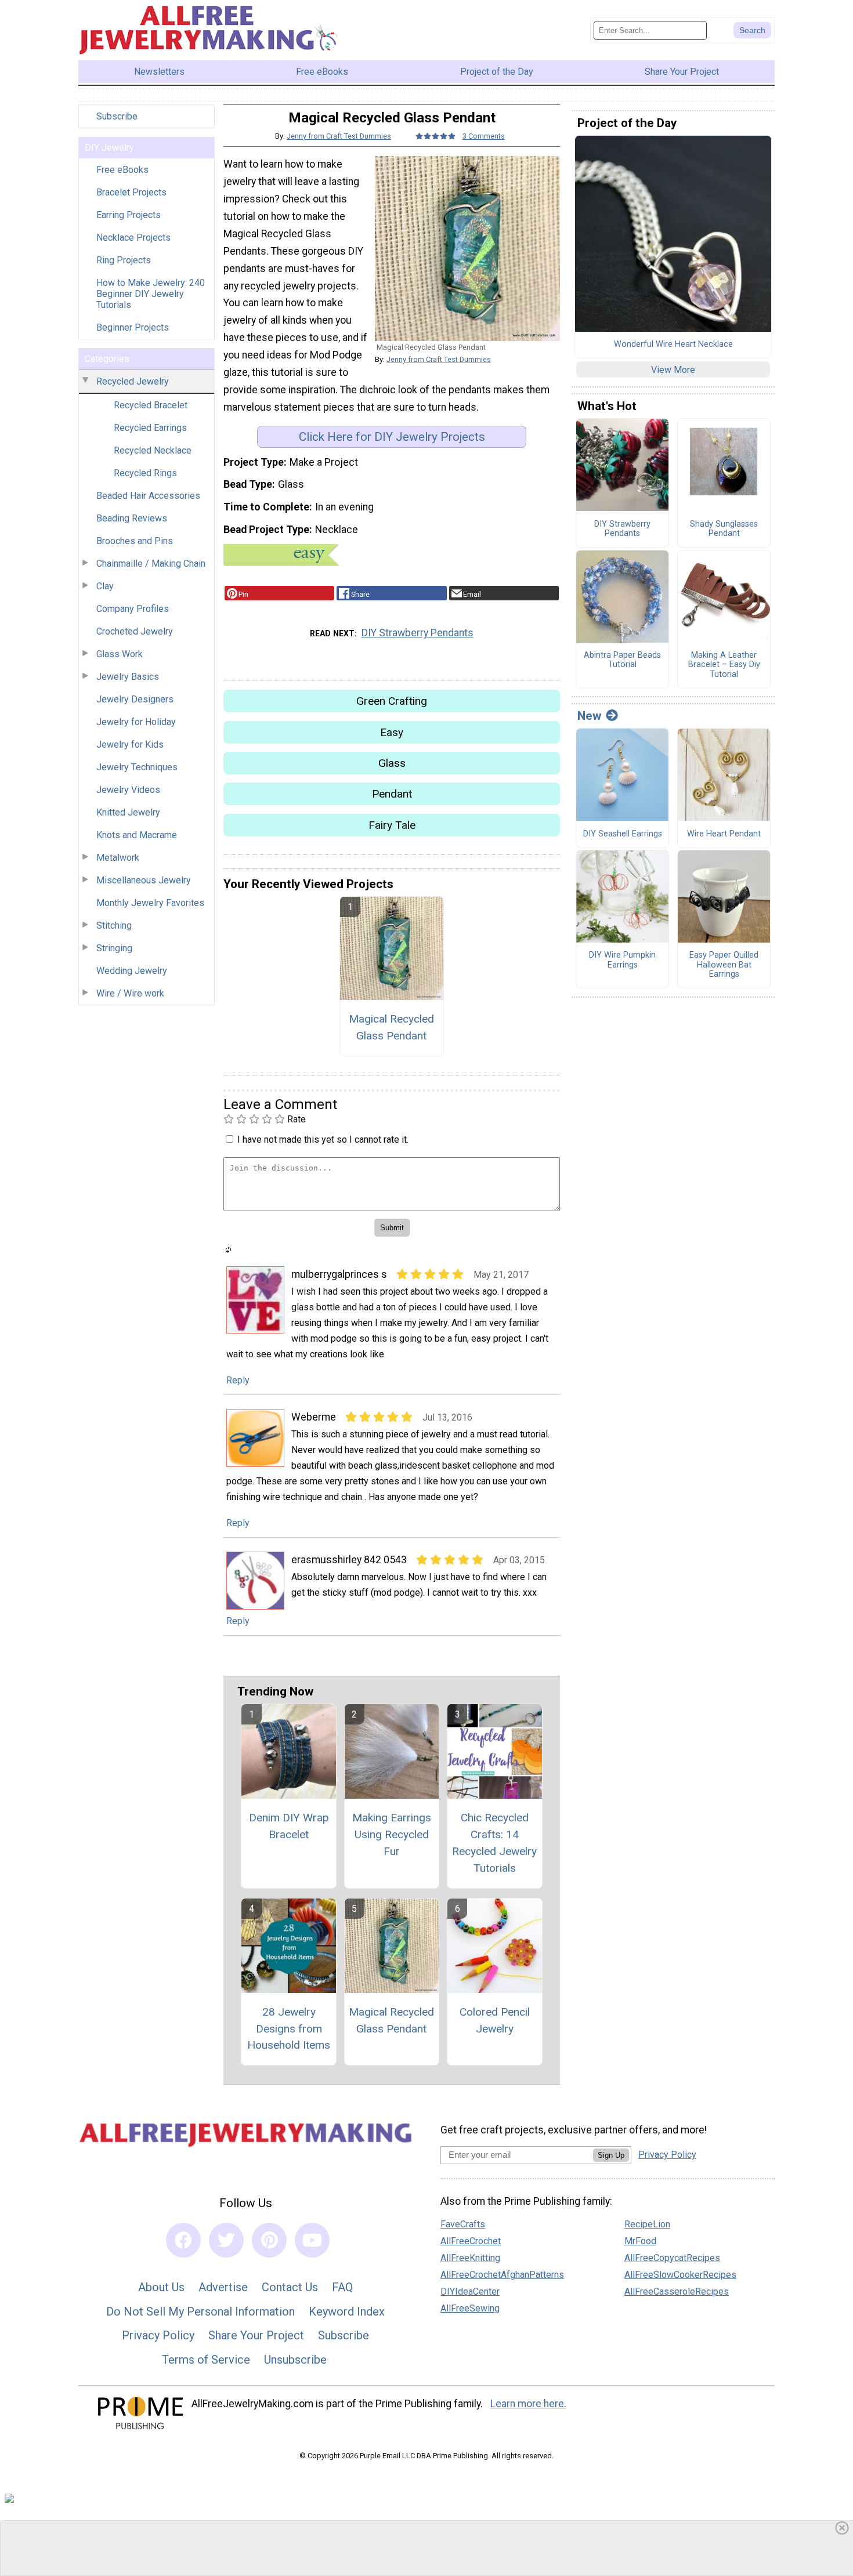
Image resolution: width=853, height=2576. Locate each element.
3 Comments (484, 136)
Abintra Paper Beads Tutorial (622, 660)
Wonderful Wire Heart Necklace (673, 345)
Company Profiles (133, 609)
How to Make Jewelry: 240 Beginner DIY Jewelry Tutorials (151, 294)
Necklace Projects (133, 238)
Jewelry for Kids (130, 744)
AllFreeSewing (470, 2308)
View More (673, 370)
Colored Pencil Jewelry (495, 2020)
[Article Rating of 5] (436, 136)
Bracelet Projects (131, 192)
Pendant (392, 794)
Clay (105, 586)
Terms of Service (206, 2360)
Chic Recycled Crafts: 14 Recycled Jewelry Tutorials (494, 1843)
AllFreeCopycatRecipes (672, 2258)
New (589, 716)
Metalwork (118, 858)
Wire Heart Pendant (724, 834)
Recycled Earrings (150, 428)
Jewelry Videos (128, 790)
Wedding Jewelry (132, 971)
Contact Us (290, 2287)
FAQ (342, 2287)
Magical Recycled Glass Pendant (391, 1027)
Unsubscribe (295, 2360)
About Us (161, 2287)
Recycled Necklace (153, 450)
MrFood (640, 2241)
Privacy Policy (158, 2335)
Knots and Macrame (137, 835)
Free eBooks (122, 170)
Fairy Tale (392, 825)
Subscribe (117, 116)
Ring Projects (124, 260)
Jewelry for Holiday (136, 722)
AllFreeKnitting (470, 2258)
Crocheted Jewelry (135, 631)
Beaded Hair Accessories (148, 496)
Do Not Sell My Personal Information (200, 2311)
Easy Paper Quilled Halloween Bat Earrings (724, 965)
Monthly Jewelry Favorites (150, 903)
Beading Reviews (132, 518)
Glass (392, 763)
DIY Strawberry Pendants (418, 633)
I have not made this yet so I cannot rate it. (323, 1140)
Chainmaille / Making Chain (151, 564)
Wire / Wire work (130, 993)
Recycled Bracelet (151, 405)
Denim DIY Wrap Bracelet (289, 1826)
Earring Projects (129, 215)
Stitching (114, 925)
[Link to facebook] (183, 2240)
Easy (392, 732)
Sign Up (611, 2155)
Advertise (223, 2287)
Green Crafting (392, 701)
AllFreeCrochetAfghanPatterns (502, 2275)
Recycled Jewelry (133, 381)
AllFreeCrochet (471, 2241)
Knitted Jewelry (128, 812)
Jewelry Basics (128, 677)
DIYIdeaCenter (470, 2291)
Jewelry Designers (135, 699)
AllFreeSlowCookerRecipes (680, 2275)
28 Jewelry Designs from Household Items (289, 2029)
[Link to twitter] (226, 2240)
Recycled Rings (145, 473)
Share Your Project (256, 2335)
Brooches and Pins (135, 541)
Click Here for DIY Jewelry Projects (392, 437)
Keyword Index (347, 2311)
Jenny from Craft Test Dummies (339, 136)
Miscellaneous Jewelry (144, 880)
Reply (238, 1380)
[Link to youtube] (312, 2240)
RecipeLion (647, 2224)
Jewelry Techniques (137, 767)
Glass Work (120, 654)
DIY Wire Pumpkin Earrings (622, 960)
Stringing (114, 948)
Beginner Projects (133, 327)
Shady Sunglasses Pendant (724, 529)
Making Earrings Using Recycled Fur (392, 1834)
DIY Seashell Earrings (623, 834)
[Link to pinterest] (269, 2240)
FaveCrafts (463, 2224)
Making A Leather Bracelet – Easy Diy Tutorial (724, 665)
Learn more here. (528, 2404)
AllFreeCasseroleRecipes (677, 2291)
